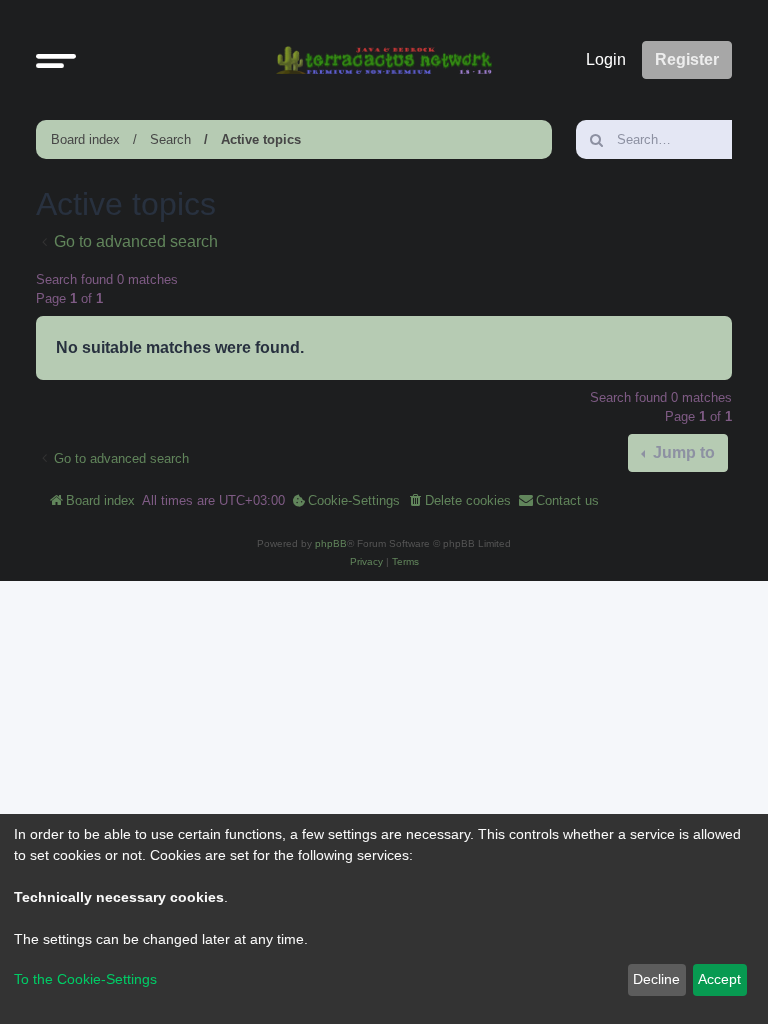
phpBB (331, 543)
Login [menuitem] (606, 59)
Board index (85, 139)
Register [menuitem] (687, 59)
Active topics (261, 139)
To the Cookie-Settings (85, 979)
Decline (656, 979)
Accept (719, 979)
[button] (56, 60)
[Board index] (384, 60)
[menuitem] (346, 501)
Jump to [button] (682, 452)
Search (170, 139)
